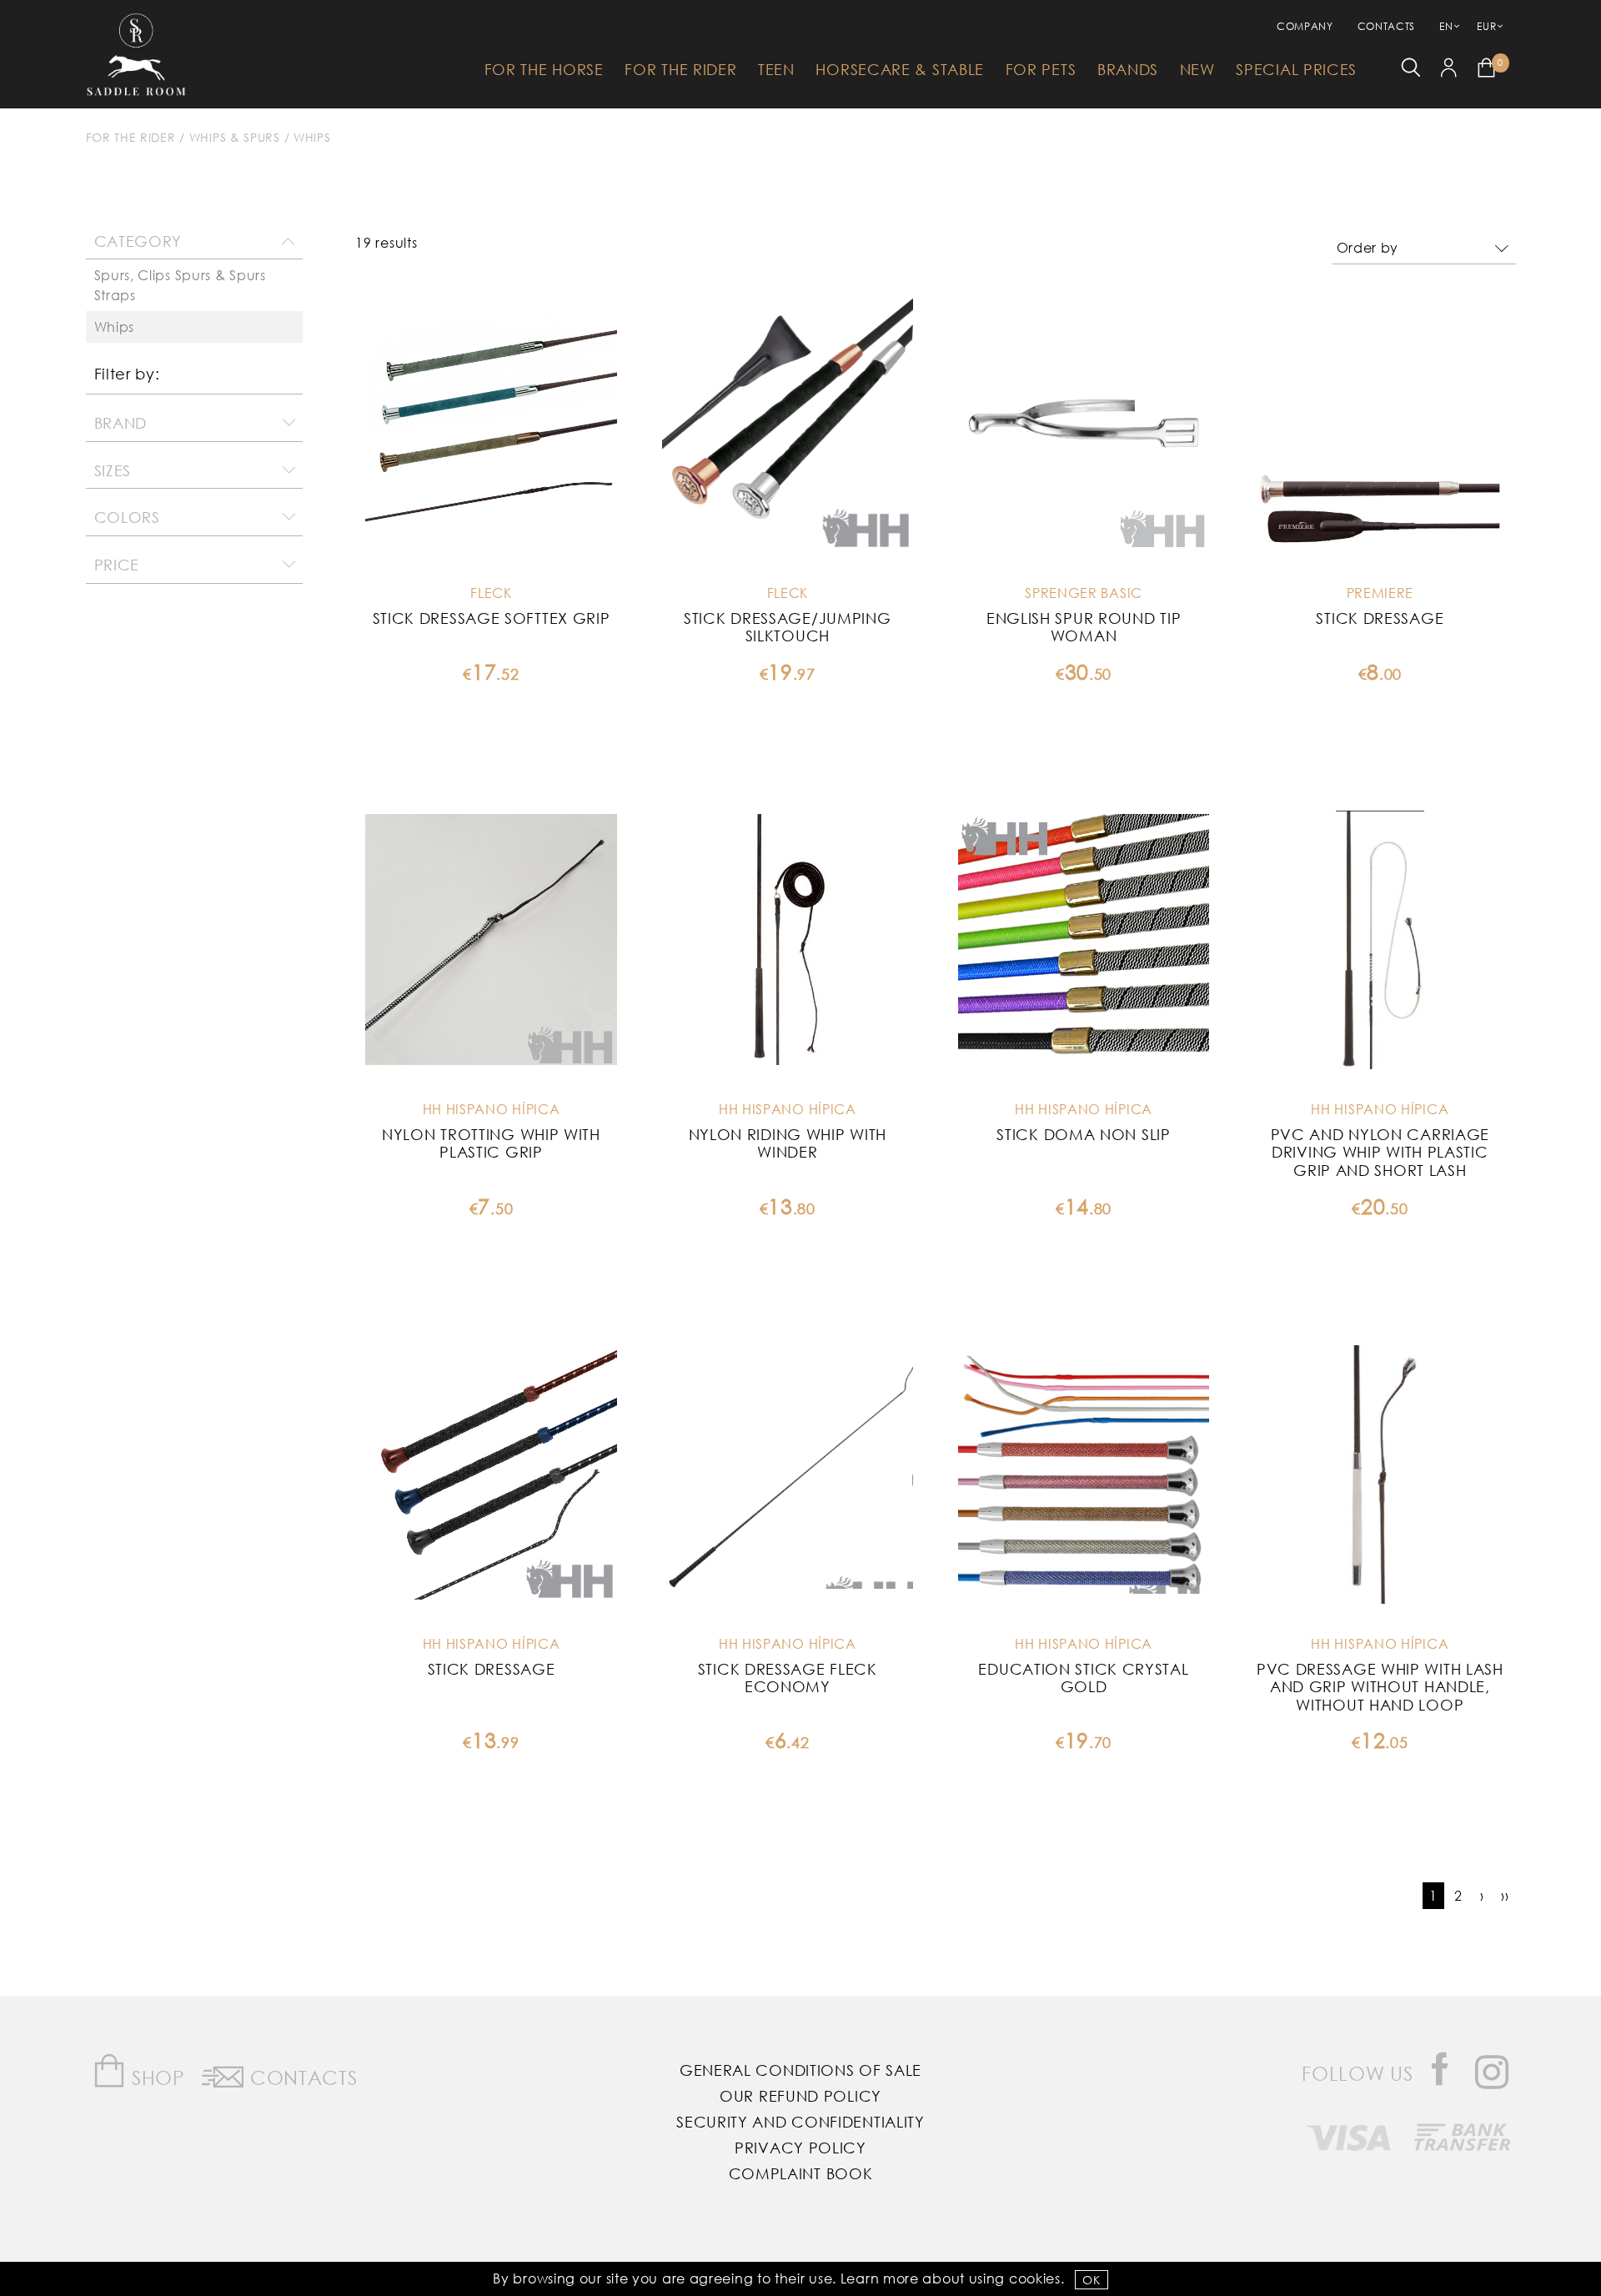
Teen (776, 69)
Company (1305, 26)
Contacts (1387, 26)
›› (1505, 1895)
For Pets (1041, 69)
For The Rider (680, 69)
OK (1091, 2280)
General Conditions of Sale (800, 2070)
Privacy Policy (800, 2148)
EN (1446, 26)
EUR (1486, 26)
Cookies (1035, 2278)
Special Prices (1296, 69)
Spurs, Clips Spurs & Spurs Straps (180, 285)
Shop (156, 2077)
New (1197, 69)
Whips (312, 137)
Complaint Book (801, 2173)
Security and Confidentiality (800, 2122)
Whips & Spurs (235, 137)
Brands (1128, 69)
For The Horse (544, 69)
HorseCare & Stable (900, 69)
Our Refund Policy (800, 2096)
